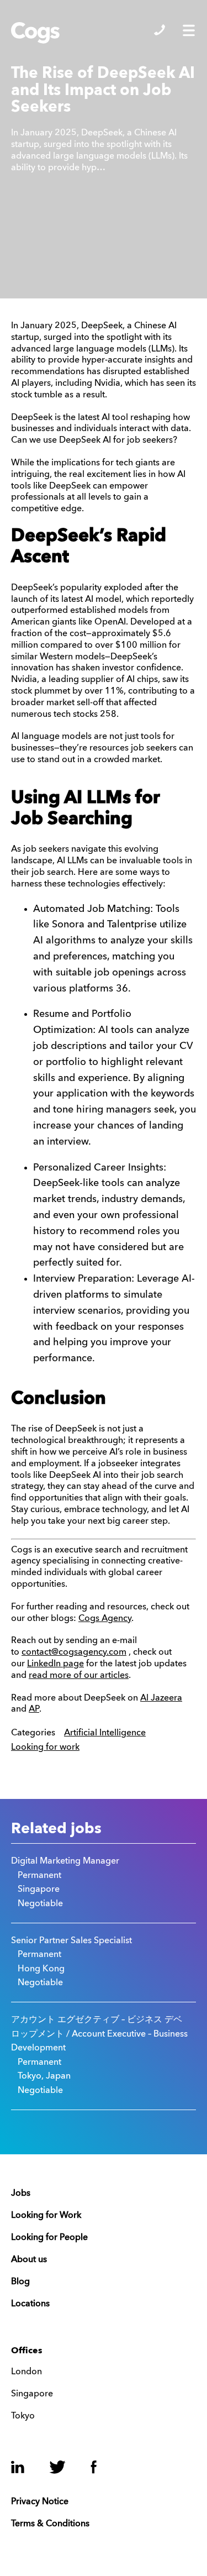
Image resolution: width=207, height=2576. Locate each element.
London (26, 2372)
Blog (20, 2282)
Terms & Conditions (50, 2524)
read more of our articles (79, 1676)
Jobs (21, 2194)
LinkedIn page (55, 1664)
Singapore (32, 2394)
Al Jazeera (161, 1698)
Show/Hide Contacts (160, 30)
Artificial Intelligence (105, 1733)
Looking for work (45, 1748)
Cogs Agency (105, 1619)
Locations (30, 2304)
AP (34, 1709)
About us (29, 2260)
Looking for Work (46, 2216)
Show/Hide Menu (189, 30)
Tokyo (23, 2416)
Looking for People (49, 2238)
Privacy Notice (40, 2502)
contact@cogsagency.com (74, 1652)
